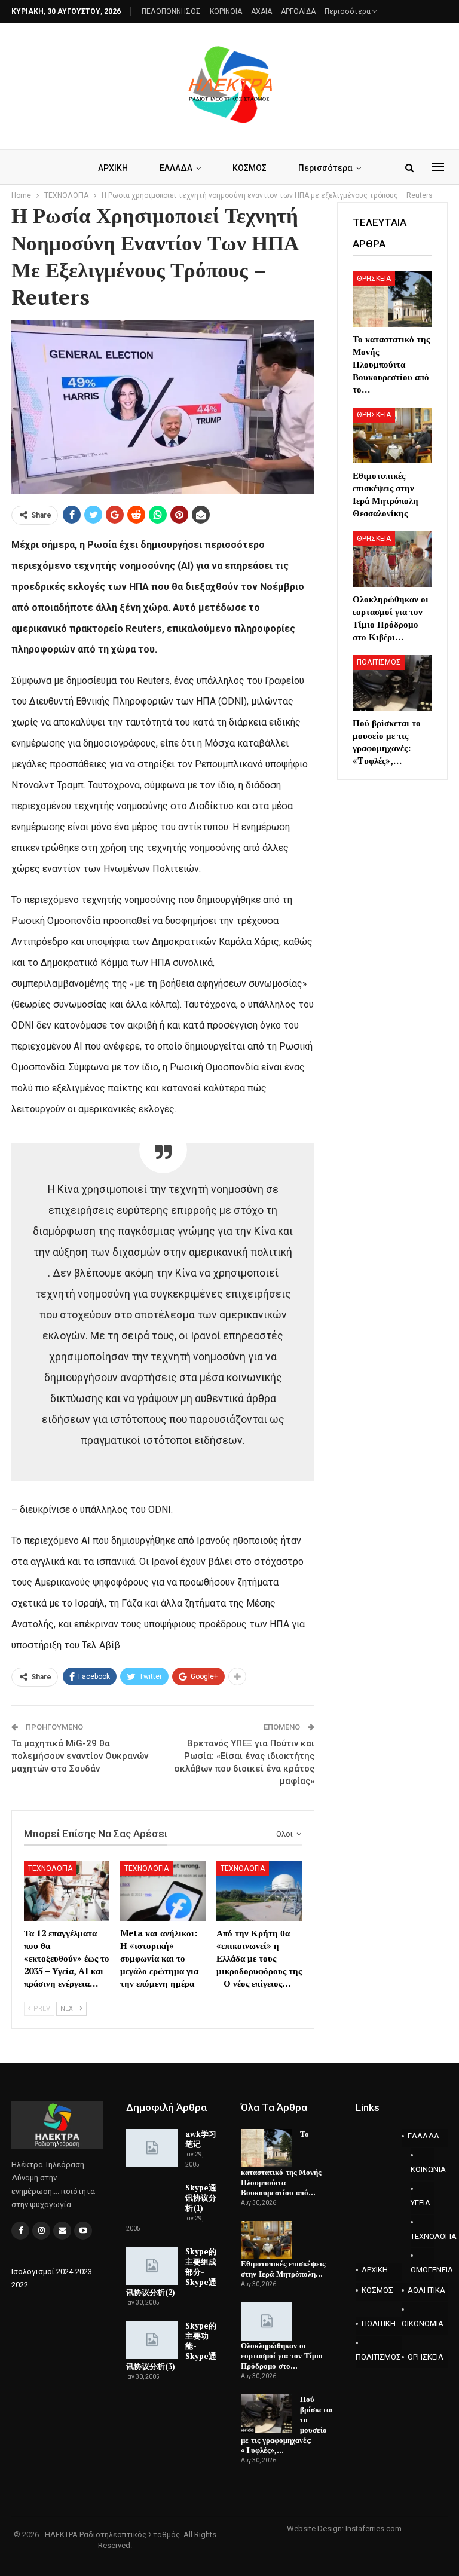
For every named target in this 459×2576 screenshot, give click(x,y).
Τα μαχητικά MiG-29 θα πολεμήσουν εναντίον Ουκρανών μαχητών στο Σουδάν (80, 1756)
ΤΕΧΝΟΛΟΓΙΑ (50, 1868)
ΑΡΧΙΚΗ (113, 168)
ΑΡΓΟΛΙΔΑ (298, 11)
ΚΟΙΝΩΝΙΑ (422, 2169)
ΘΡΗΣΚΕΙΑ (374, 279)
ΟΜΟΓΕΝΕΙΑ (422, 2270)
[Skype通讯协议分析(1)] (152, 2202)
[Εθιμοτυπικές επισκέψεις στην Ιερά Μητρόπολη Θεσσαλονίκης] (392, 435)
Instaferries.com (374, 2528)
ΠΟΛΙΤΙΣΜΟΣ (379, 662)
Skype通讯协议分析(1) (201, 2198)
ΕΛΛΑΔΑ (176, 168)
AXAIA (261, 11)
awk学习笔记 (201, 2139)
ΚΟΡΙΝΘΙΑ (226, 11)
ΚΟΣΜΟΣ (250, 168)
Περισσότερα (348, 11)
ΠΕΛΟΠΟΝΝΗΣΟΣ (171, 11)
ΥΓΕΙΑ (420, 2203)
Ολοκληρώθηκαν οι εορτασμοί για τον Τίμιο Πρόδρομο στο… (282, 2355)
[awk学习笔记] (152, 2148)
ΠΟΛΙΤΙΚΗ (379, 2323)
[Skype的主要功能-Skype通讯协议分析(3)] (152, 2340)
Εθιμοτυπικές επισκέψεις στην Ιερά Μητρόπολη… (283, 2268)
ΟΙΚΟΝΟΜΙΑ (423, 2323)
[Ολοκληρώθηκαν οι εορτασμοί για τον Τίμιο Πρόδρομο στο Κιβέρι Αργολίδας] (392, 559)
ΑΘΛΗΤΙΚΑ (426, 2290)
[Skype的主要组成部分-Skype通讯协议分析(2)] (152, 2266)
